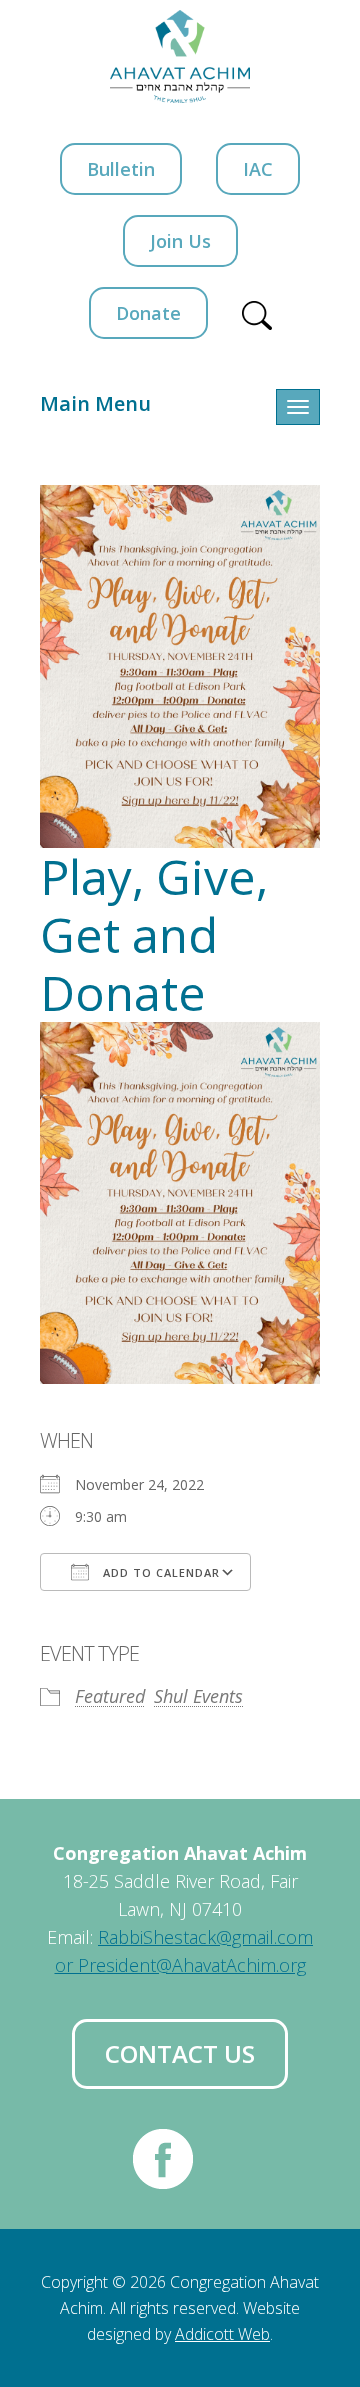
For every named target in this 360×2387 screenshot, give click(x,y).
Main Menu (95, 403)
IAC (258, 169)
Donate (148, 313)
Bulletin (121, 169)
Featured (110, 1696)
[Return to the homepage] (180, 56)
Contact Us (180, 2053)
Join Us (180, 241)
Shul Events (198, 1696)
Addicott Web (222, 2334)
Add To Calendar (159, 1572)
